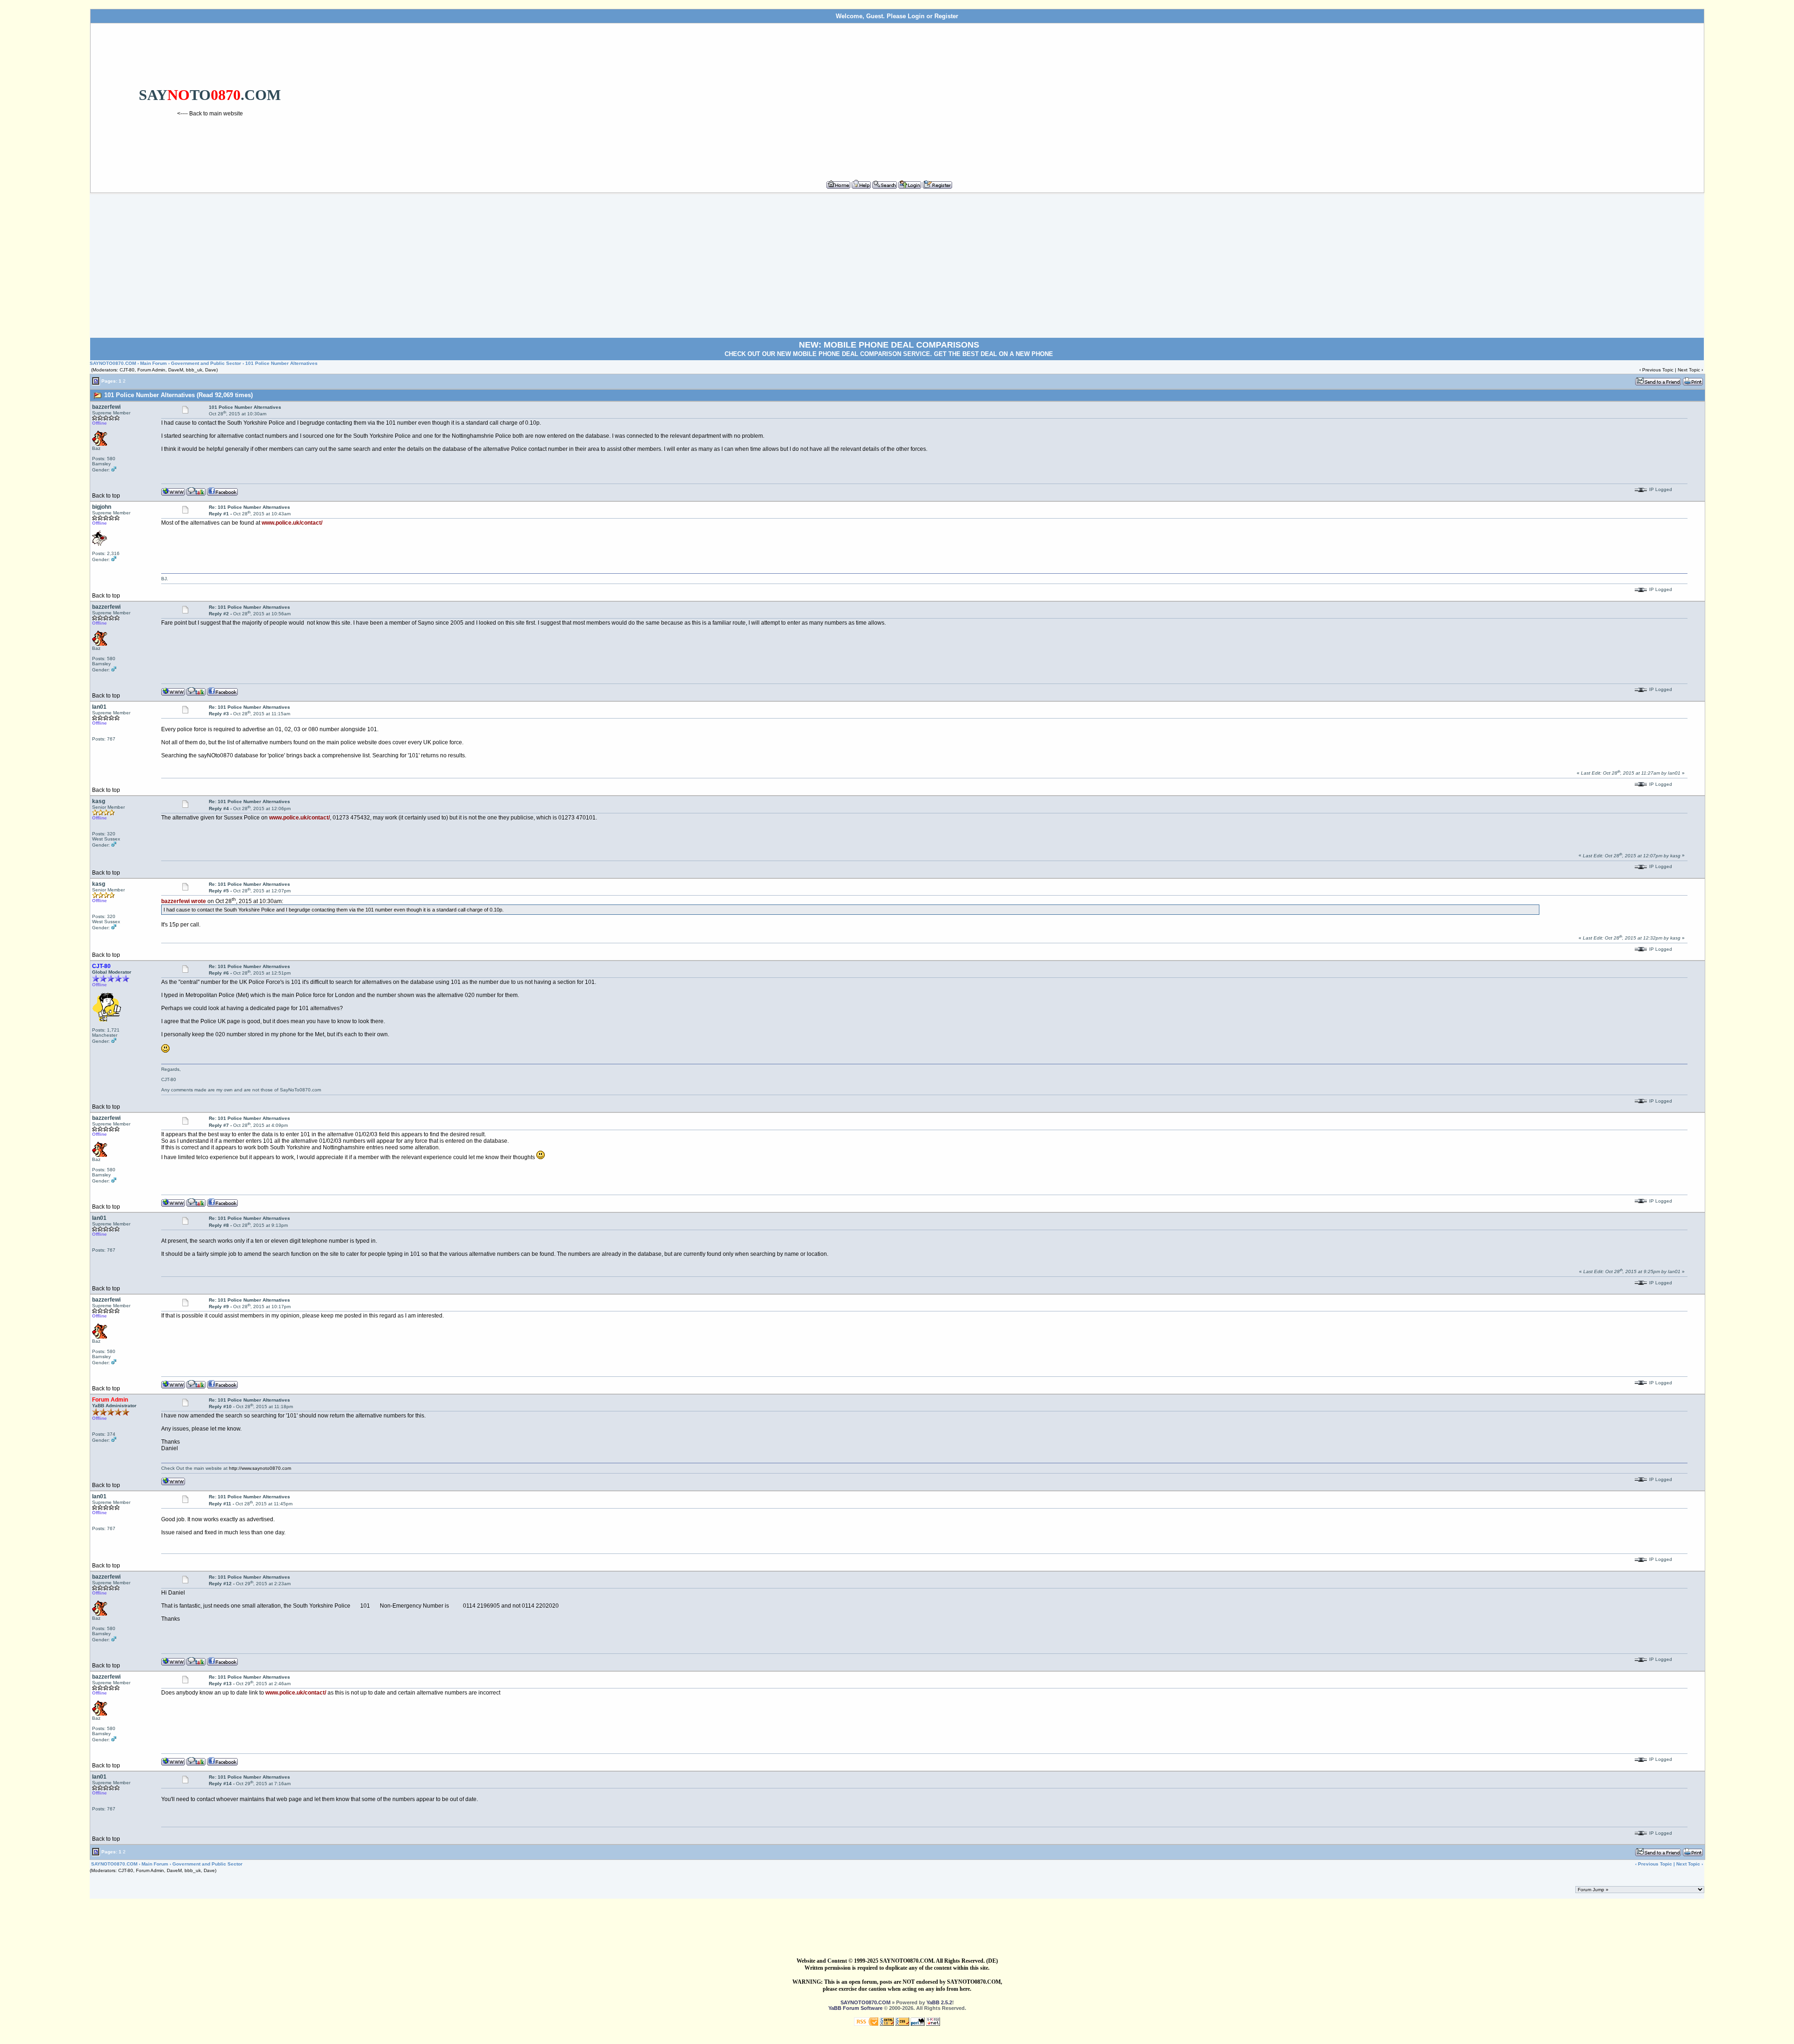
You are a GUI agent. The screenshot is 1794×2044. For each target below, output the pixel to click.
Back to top (106, 496)
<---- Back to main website (210, 114)
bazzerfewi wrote (184, 901)
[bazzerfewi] (196, 491)
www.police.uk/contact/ (292, 523)
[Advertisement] (1015, 98)
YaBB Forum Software (855, 2008)
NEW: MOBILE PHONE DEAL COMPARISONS (889, 345)
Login (916, 16)
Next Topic (1689, 370)
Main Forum (153, 363)
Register (946, 16)
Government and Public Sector (206, 363)
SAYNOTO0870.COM (113, 363)
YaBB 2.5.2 (939, 2002)
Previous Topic (1658, 370)
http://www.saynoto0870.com (260, 1468)
